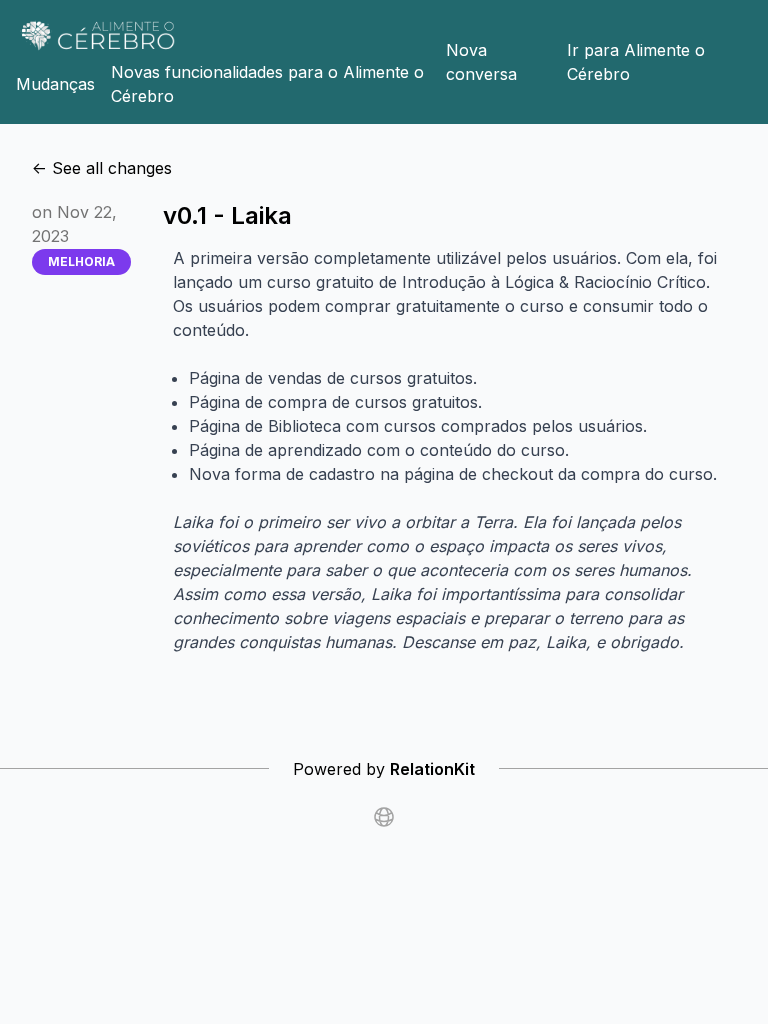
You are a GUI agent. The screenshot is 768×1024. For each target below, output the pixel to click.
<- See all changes (102, 168)
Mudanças (55, 84)
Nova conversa (481, 62)
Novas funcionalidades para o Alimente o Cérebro (267, 84)
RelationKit (432, 769)
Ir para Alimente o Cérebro (636, 62)
